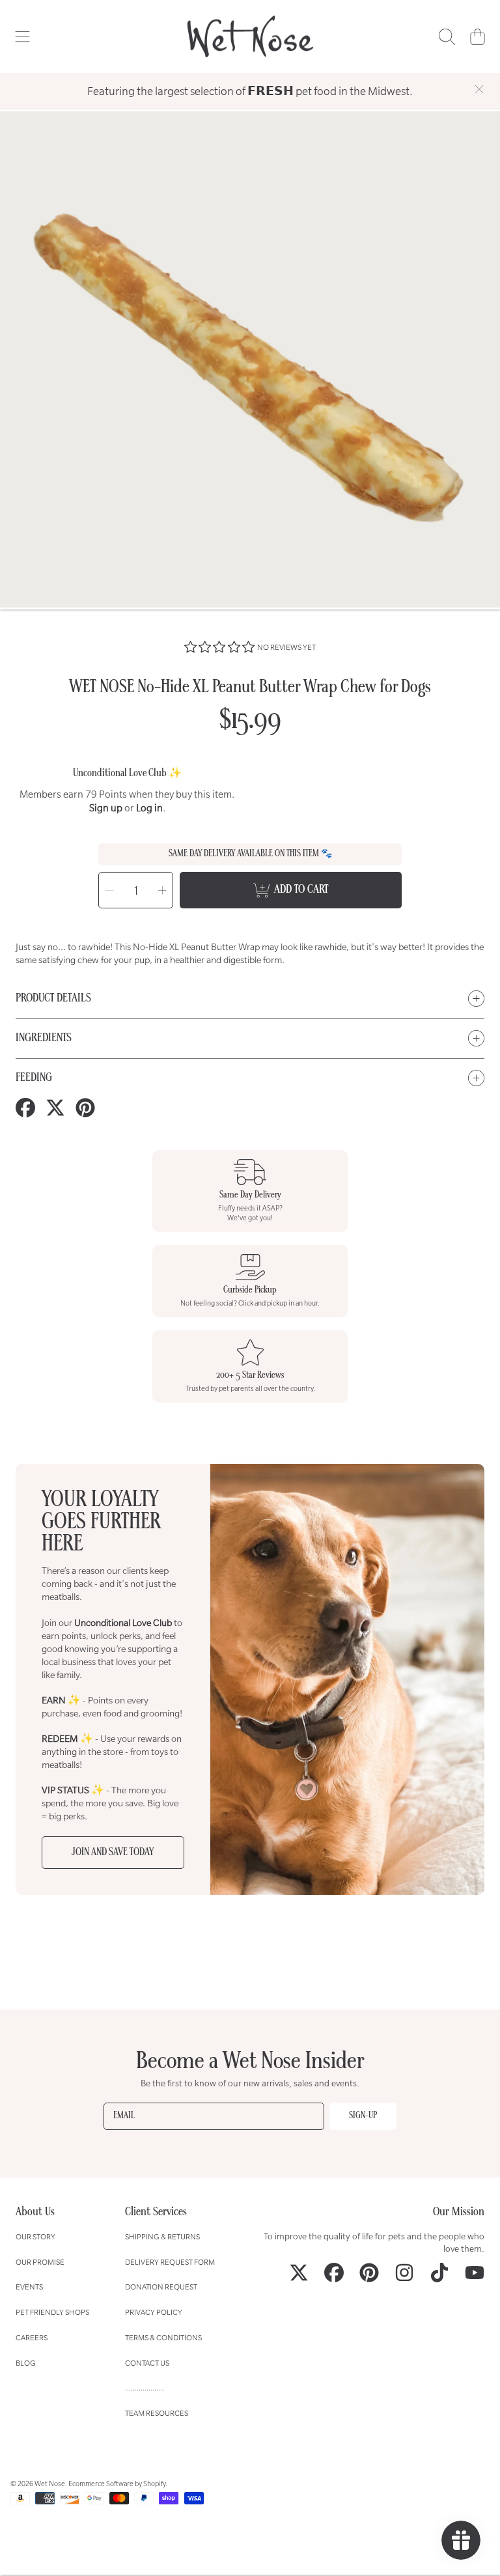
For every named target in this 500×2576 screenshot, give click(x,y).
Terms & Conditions (163, 2337)
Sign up (106, 808)
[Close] (479, 89)
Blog (26, 2363)
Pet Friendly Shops (52, 2312)
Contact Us (147, 2363)
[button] (23, 36)
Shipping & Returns (162, 2236)
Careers (32, 2337)
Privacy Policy (154, 2312)
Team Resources (157, 2413)
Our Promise (40, 2262)
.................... (145, 2387)
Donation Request (161, 2287)
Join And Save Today (113, 1853)
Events (29, 2287)
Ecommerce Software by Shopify (117, 2484)
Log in (149, 808)
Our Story (35, 2236)
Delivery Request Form (170, 2262)
